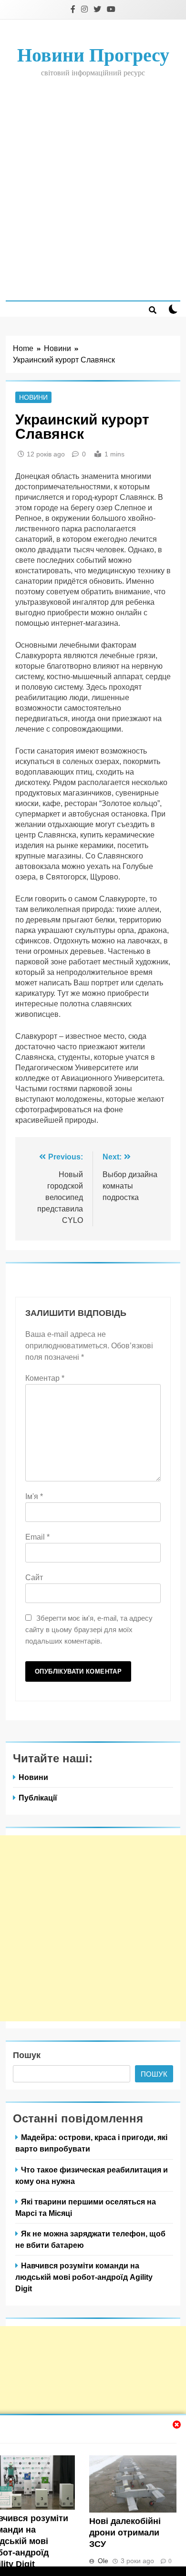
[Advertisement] (93, 188)
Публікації (38, 1798)
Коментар (45, 1378)
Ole (103, 2561)
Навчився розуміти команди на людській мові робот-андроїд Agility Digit (84, 2277)
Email (37, 1537)
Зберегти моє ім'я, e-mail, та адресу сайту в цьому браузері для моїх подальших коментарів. (89, 1629)
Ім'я (34, 1496)
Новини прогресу (93, 55)
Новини (33, 397)
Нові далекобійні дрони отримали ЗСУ (125, 2533)
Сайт (34, 1578)
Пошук (27, 2055)
